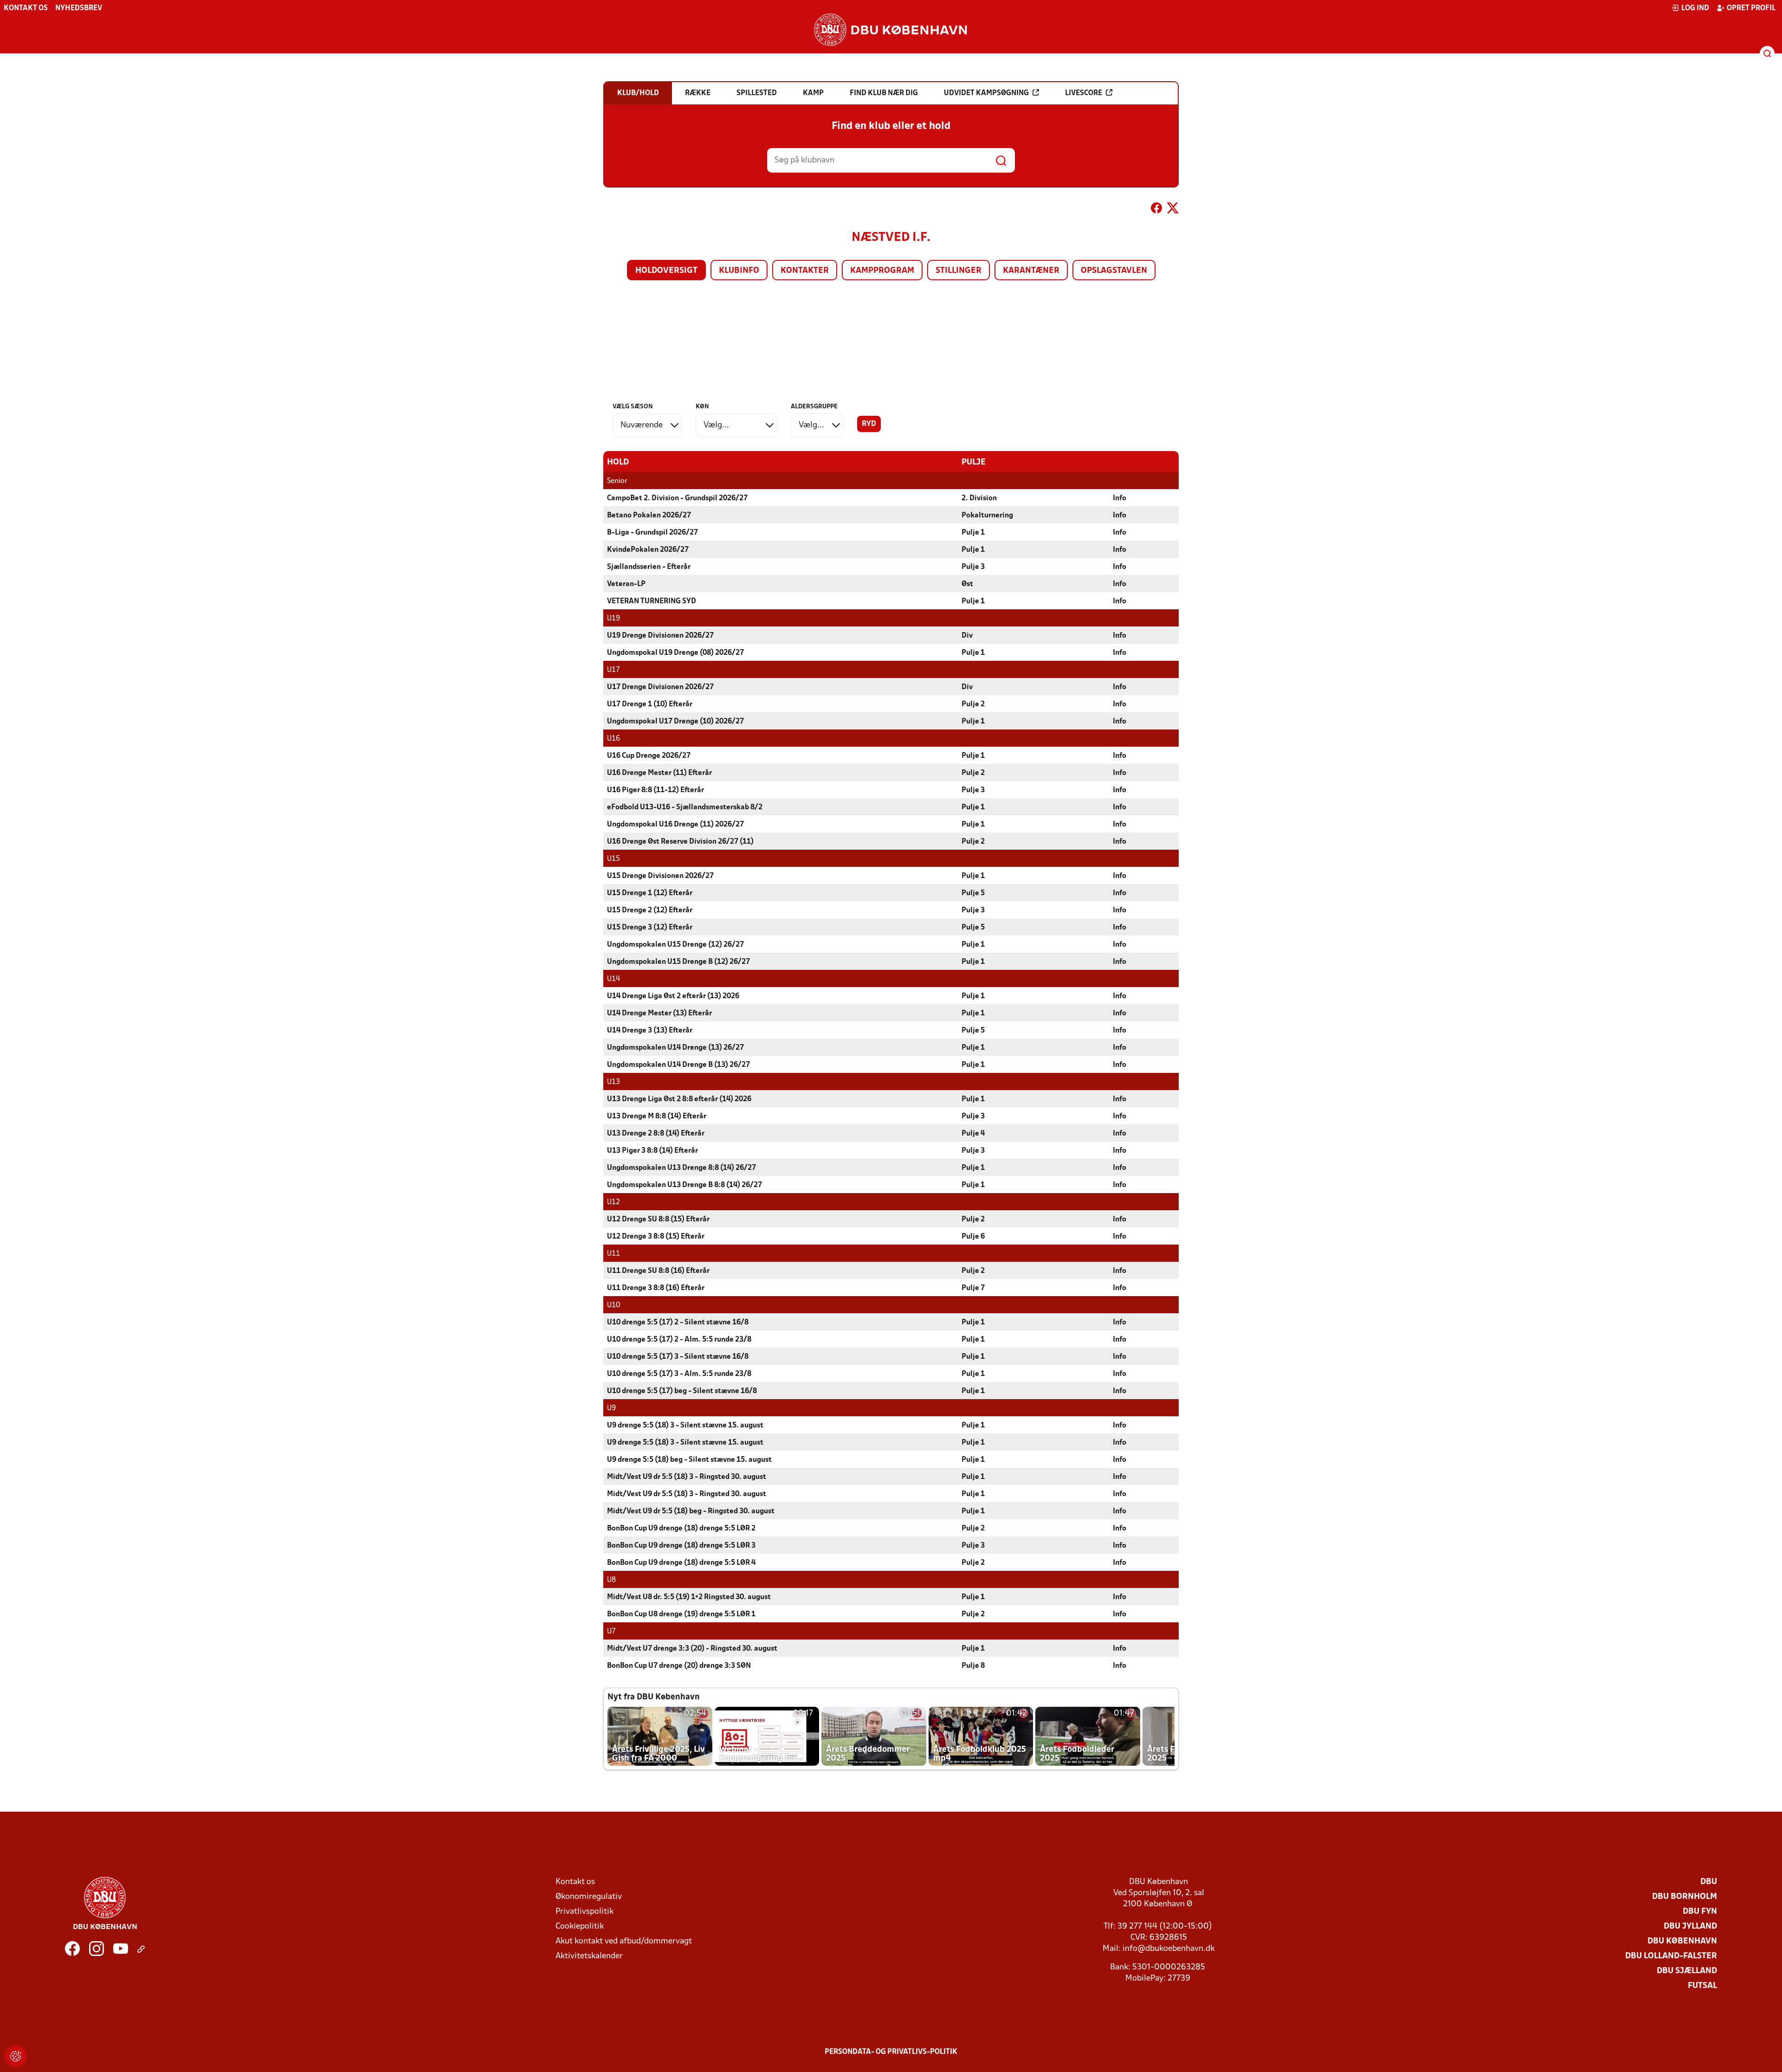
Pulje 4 (973, 1134)
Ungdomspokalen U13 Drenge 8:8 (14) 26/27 (681, 1168)
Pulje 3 (973, 567)
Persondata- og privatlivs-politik (891, 2052)
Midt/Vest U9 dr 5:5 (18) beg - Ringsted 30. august (691, 1511)
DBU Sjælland (1687, 1971)
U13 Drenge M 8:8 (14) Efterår (657, 1117)
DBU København (1682, 1941)
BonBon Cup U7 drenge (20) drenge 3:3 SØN (679, 1666)
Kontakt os (26, 8)
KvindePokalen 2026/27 (648, 550)
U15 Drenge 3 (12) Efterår (650, 928)
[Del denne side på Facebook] (1156, 210)
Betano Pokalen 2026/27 (649, 516)
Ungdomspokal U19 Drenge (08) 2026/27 (675, 653)
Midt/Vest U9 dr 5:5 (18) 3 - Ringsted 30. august (687, 1477)
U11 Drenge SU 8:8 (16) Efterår (658, 1271)
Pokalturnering (987, 516)
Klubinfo (739, 271)
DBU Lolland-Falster (1671, 1956)
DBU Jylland (1690, 1927)
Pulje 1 (973, 533)
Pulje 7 (973, 1288)
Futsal (1702, 1986)
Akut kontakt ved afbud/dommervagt (624, 1941)
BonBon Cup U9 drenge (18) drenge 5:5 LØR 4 (681, 1563)
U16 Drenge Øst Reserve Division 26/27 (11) (680, 842)
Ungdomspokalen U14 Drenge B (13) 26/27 (678, 1065)
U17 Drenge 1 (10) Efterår (650, 704)
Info (1120, 498)
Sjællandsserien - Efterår (649, 567)
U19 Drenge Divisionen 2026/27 (660, 636)
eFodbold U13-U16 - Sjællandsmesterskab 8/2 (685, 807)
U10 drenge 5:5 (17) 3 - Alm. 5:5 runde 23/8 (679, 1374)
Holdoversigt (666, 271)
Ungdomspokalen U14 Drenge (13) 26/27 (675, 1048)
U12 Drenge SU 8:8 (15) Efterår (658, 1220)
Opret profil (1751, 8)
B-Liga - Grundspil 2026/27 (652, 533)
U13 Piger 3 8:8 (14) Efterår (652, 1151)
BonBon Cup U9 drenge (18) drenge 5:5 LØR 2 (681, 1529)
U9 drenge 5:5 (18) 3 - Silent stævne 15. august (685, 1426)
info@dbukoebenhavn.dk (1169, 1949)
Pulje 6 (973, 1237)
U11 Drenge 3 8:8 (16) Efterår (656, 1288)
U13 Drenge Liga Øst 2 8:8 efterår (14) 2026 (679, 1099)
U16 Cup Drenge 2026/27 (649, 756)
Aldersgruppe (814, 407)
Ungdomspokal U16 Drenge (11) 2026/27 (675, 825)
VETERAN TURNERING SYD (652, 601)
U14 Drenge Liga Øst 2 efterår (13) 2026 (673, 996)
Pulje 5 (973, 893)
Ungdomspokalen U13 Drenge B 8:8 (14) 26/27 (684, 1185)
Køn (702, 407)
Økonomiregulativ (589, 1897)
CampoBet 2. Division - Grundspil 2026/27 (677, 498)
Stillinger (959, 271)
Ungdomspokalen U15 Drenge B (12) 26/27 (678, 962)
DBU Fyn (1700, 1912)
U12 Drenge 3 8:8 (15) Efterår (656, 1237)
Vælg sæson (633, 407)
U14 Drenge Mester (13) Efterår (659, 1013)
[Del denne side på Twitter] (1173, 210)
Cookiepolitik (580, 1927)
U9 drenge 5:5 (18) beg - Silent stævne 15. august (689, 1460)
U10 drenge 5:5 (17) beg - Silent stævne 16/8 (682, 1391)
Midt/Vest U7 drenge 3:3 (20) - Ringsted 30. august (692, 1649)
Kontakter (805, 271)
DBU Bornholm (1685, 1897)
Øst (967, 584)
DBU (1709, 1882)
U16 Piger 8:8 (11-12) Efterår (655, 790)
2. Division (979, 498)
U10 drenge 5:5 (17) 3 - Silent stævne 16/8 (678, 1357)
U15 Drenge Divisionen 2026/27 (660, 876)
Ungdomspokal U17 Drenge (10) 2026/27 (675, 722)
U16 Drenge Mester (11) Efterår (659, 773)
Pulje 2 (973, 704)
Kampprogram (882, 271)
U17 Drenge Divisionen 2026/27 (660, 687)
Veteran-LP (626, 584)
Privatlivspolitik (584, 1912)
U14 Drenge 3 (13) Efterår (650, 1031)
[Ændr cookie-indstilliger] (16, 2056)
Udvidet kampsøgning (986, 93)
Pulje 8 (973, 1666)
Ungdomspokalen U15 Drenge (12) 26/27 (675, 945)
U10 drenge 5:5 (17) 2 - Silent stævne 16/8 (678, 1323)
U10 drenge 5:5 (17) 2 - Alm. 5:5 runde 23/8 (679, 1340)
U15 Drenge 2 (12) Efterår (650, 910)
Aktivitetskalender (589, 1956)
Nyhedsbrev (79, 8)
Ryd (869, 424)
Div (967, 636)
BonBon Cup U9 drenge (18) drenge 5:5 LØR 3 (681, 1546)
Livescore (1084, 93)
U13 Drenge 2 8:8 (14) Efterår (656, 1134)
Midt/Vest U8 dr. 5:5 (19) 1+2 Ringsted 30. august (689, 1597)
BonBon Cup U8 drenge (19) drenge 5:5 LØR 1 (681, 1614)
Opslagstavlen (1114, 271)
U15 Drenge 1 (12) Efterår (650, 893)
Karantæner (1031, 271)
